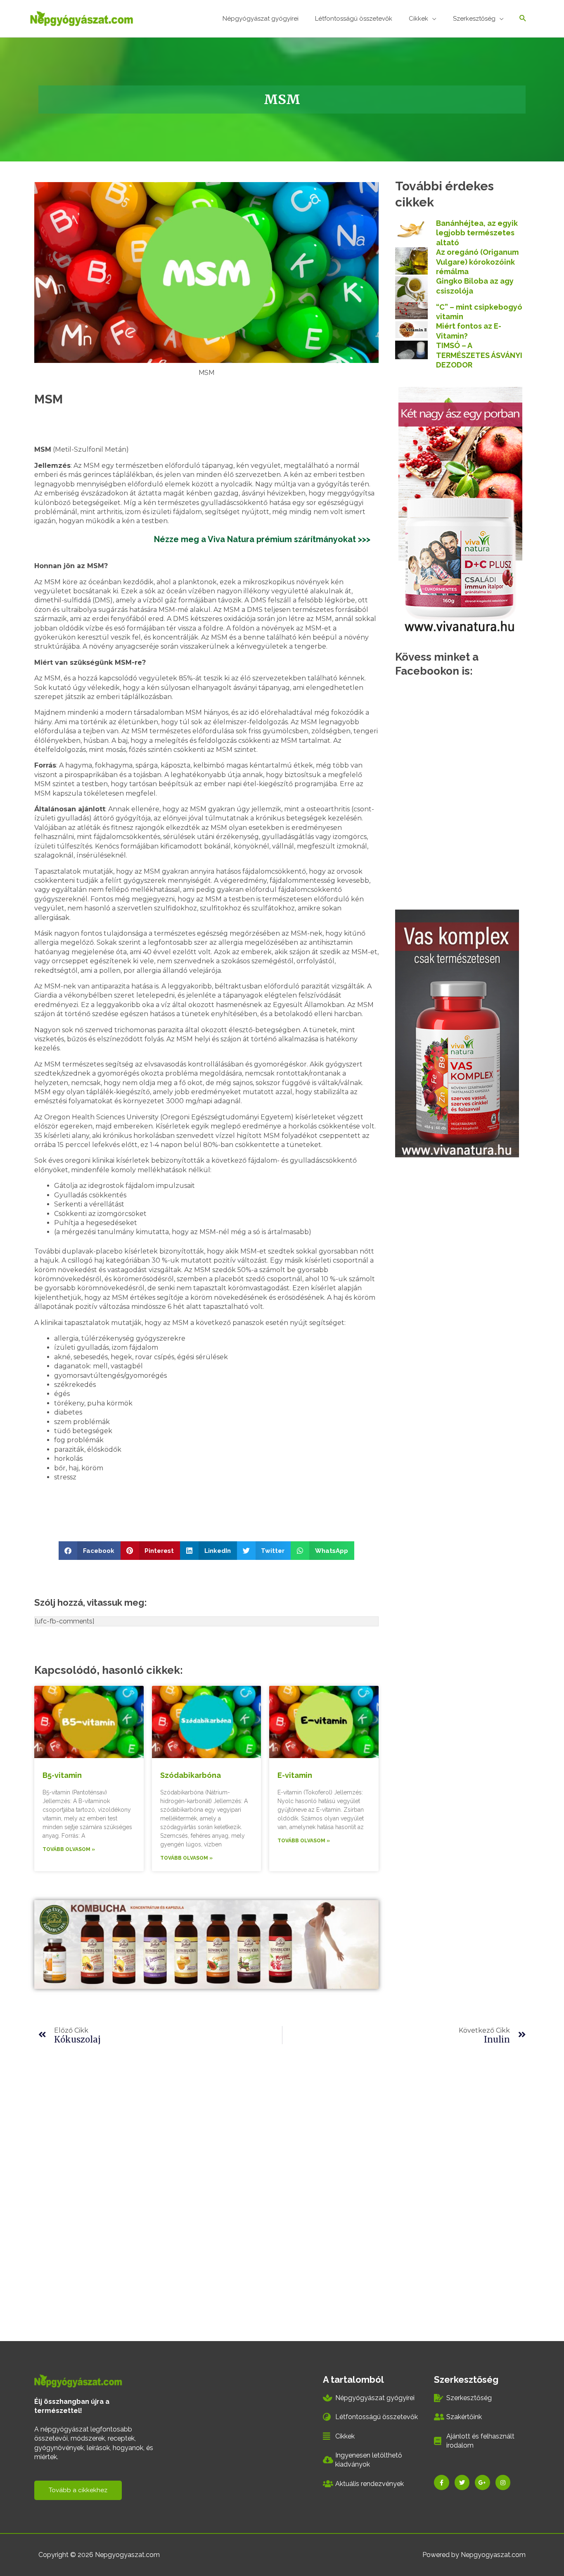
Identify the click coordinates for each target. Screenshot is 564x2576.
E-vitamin (295, 1775)
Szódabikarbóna (191, 1775)
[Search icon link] (523, 19)
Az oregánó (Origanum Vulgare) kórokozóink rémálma (477, 262)
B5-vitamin (62, 1775)
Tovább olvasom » (69, 1849)
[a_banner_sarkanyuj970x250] (206, 1944)
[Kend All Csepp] (460, 510)
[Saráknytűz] (457, 1033)
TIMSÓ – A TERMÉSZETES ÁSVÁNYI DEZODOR (479, 355)
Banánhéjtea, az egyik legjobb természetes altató (477, 233)
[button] (90, 1551)
